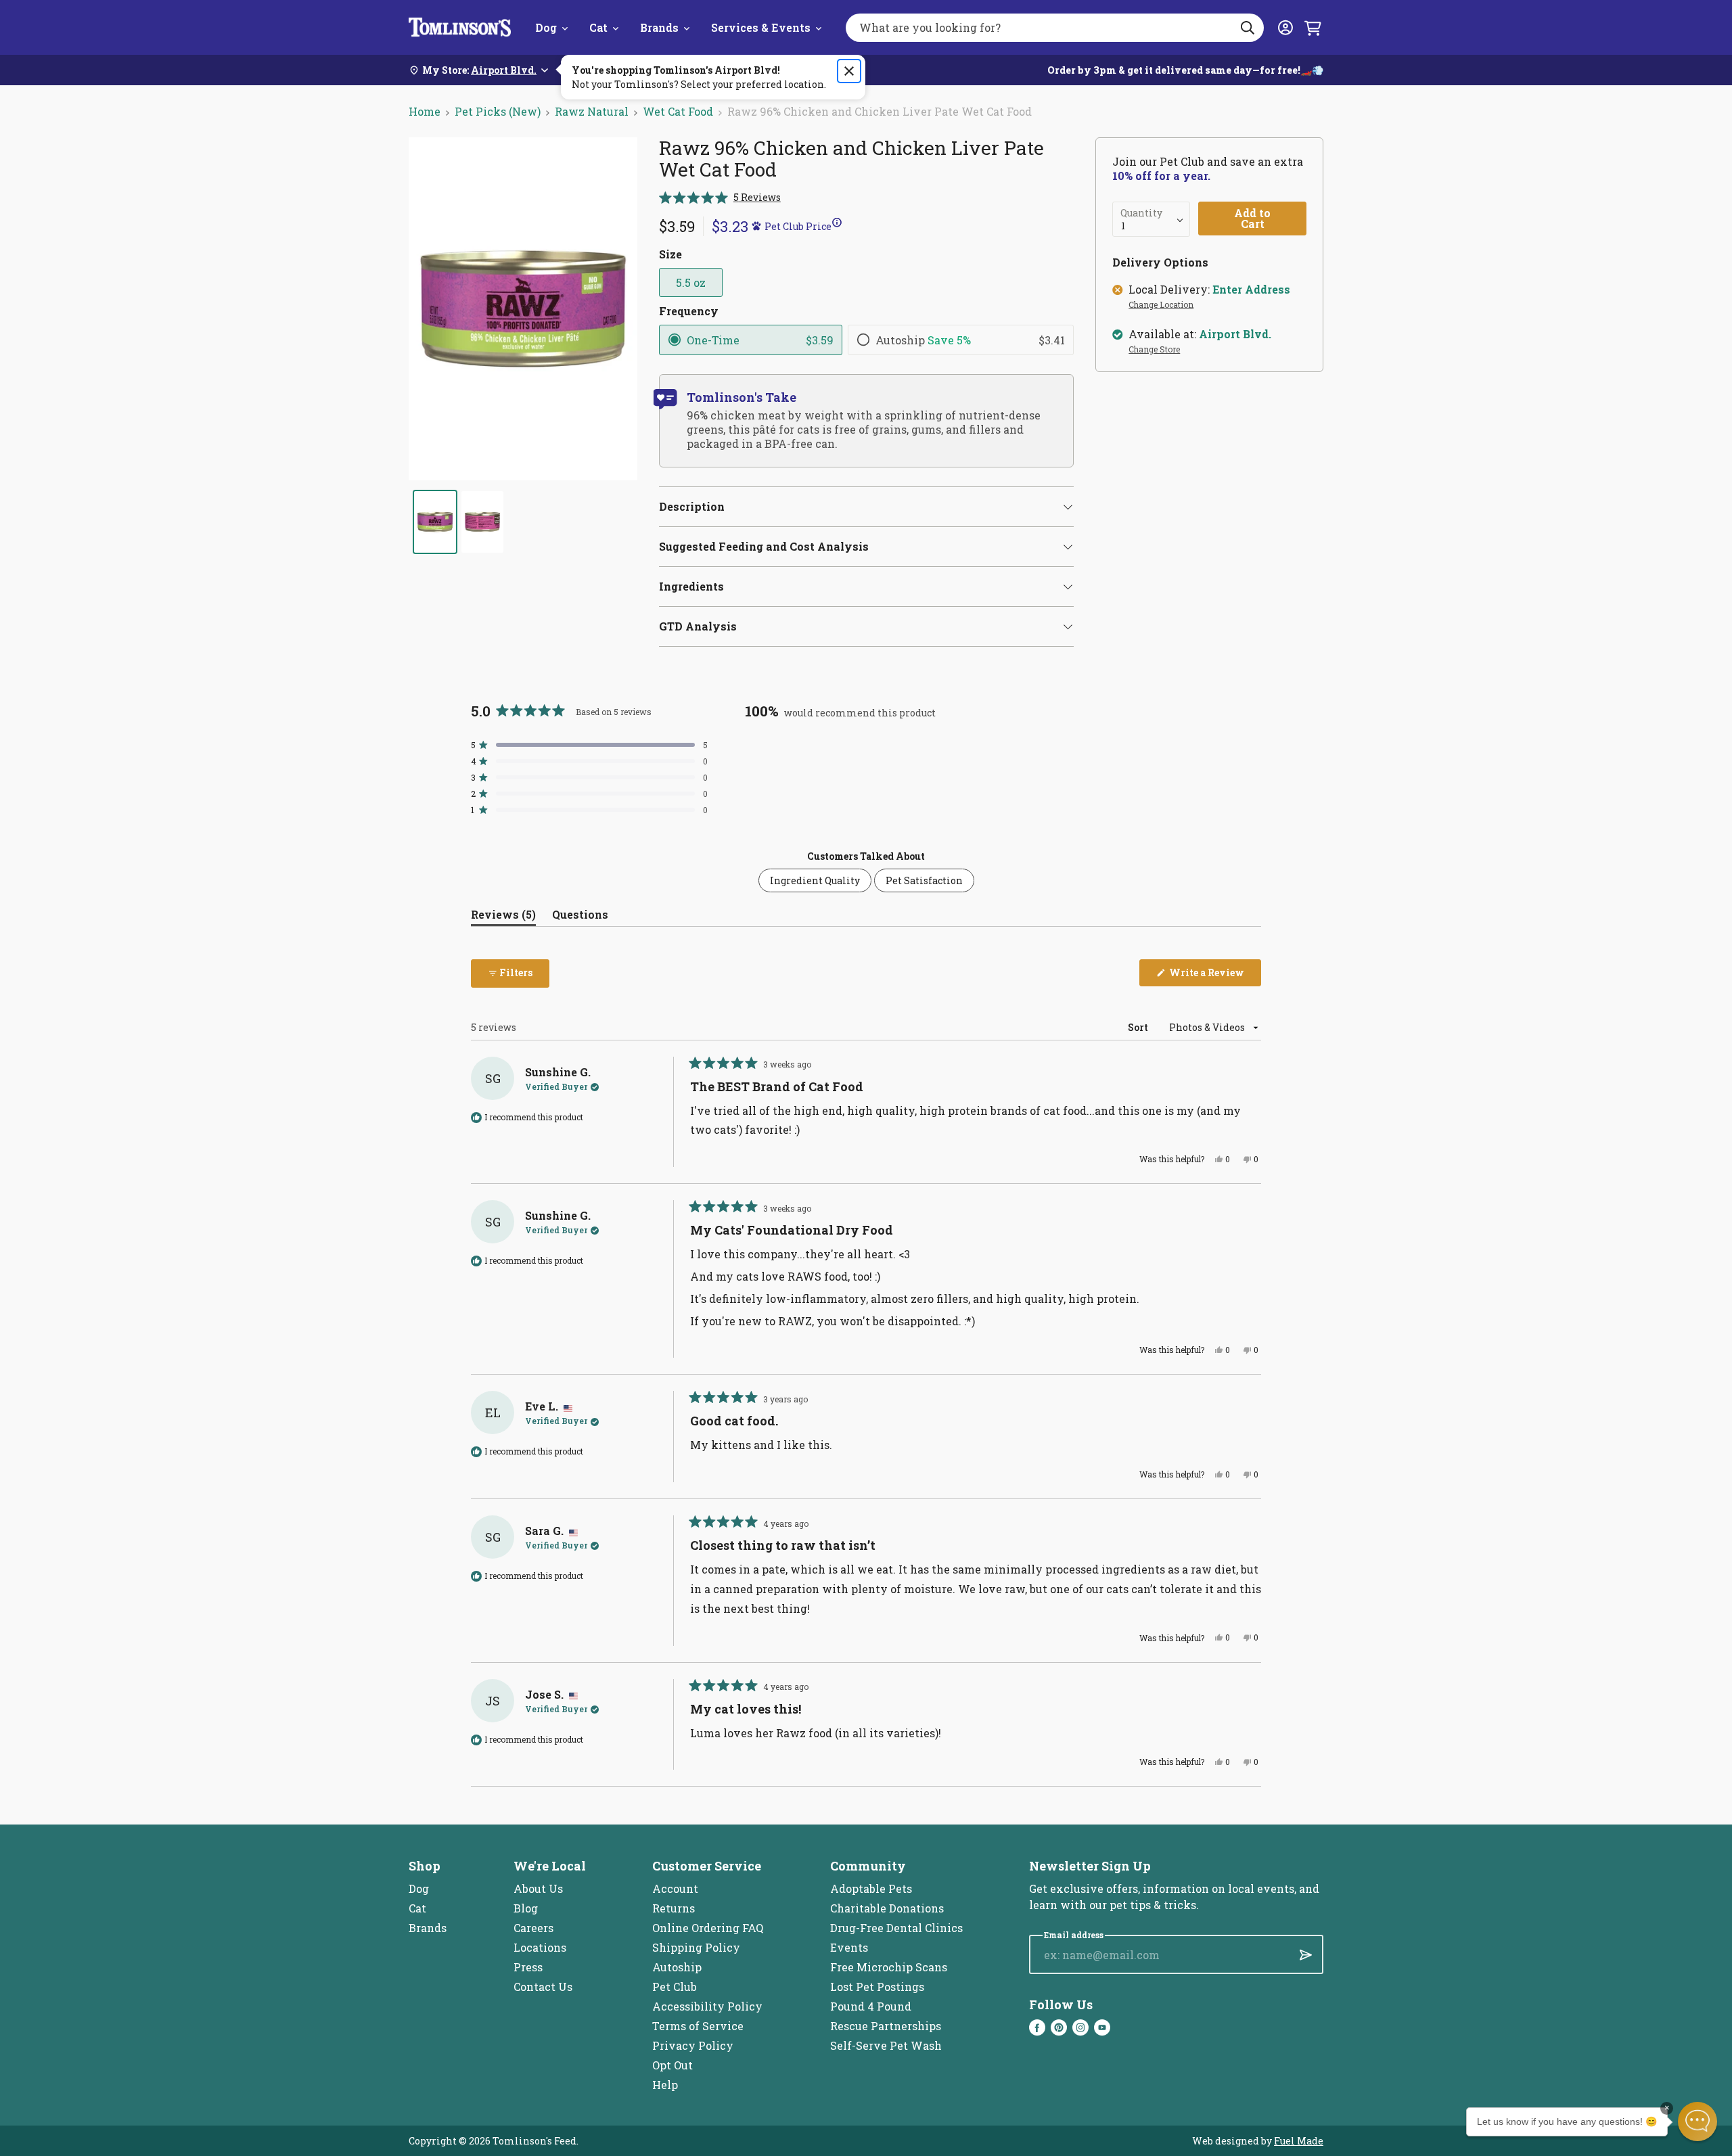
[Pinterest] (1059, 2027)
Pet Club (675, 1987)
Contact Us (543, 1987)
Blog (526, 1908)
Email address (1074, 1935)
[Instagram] (1080, 2027)
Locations (540, 1947)
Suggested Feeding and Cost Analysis (764, 546)
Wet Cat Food (678, 111)
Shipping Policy (696, 1947)
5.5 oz (691, 282)
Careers (533, 1928)
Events (849, 1947)
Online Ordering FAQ (708, 1928)
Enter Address (1251, 290)
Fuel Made (1299, 2141)
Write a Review (1214, 976)
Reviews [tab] (503, 917)
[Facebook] (1037, 2027)
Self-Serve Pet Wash (886, 2045)
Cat (598, 27)
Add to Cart (1252, 218)
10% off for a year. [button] (1161, 176)
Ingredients (691, 586)
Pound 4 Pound (871, 2006)
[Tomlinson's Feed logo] (460, 27)
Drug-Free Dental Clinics (896, 1928)
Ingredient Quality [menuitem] (815, 880)
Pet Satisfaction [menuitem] (924, 880)
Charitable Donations (887, 1908)
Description (692, 506)
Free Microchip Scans (889, 1967)
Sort (1139, 1027)
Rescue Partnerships (886, 2026)
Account (675, 1888)
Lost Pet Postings (877, 1987)
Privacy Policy (693, 2045)
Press (528, 1967)
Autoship (677, 1967)
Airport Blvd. (1235, 334)
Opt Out (673, 2065)
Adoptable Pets (871, 1888)
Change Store (1154, 350)
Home (425, 111)
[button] (720, 197)
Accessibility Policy (707, 2006)
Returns (674, 1908)
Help (665, 2085)
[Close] (849, 71)
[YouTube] (1102, 2027)
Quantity (1141, 213)
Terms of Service (698, 2026)
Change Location (1161, 305)
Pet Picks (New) (498, 111)
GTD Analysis (698, 626)
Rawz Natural (592, 111)
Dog (546, 27)
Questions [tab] (580, 917)
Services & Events (761, 27)
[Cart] (1313, 28)
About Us (538, 1888)
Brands (659, 27)
